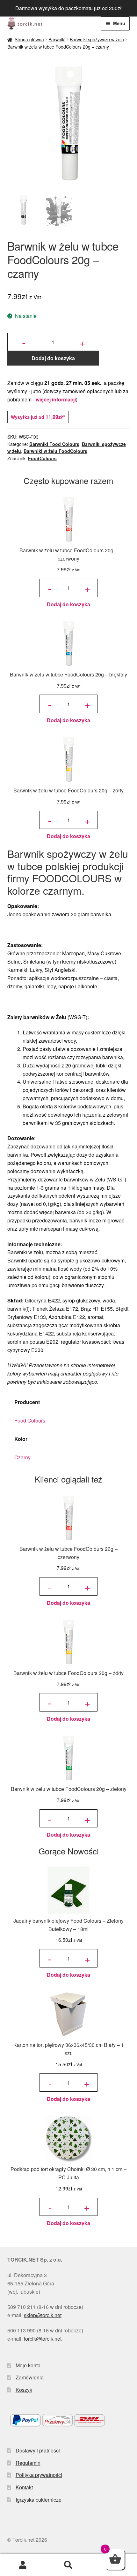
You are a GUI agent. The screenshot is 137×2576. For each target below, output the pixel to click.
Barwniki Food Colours (54, 444)
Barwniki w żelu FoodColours (55, 451)
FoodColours (42, 458)
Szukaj (68, 2565)
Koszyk (24, 2390)
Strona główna (29, 39)
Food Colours (30, 1420)
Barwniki (57, 39)
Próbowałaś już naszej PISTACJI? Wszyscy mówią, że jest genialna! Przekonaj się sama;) (69, 8)
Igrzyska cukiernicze (39, 2500)
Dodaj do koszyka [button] (68, 604)
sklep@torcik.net (43, 2315)
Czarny (22, 1457)
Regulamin (28, 2463)
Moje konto (28, 2365)
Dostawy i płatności (38, 2450)
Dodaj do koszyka (53, 358)
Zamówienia (30, 2377)
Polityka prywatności (39, 2475)
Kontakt (24, 2487)
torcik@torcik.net (43, 2339)
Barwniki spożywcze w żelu (97, 39)
